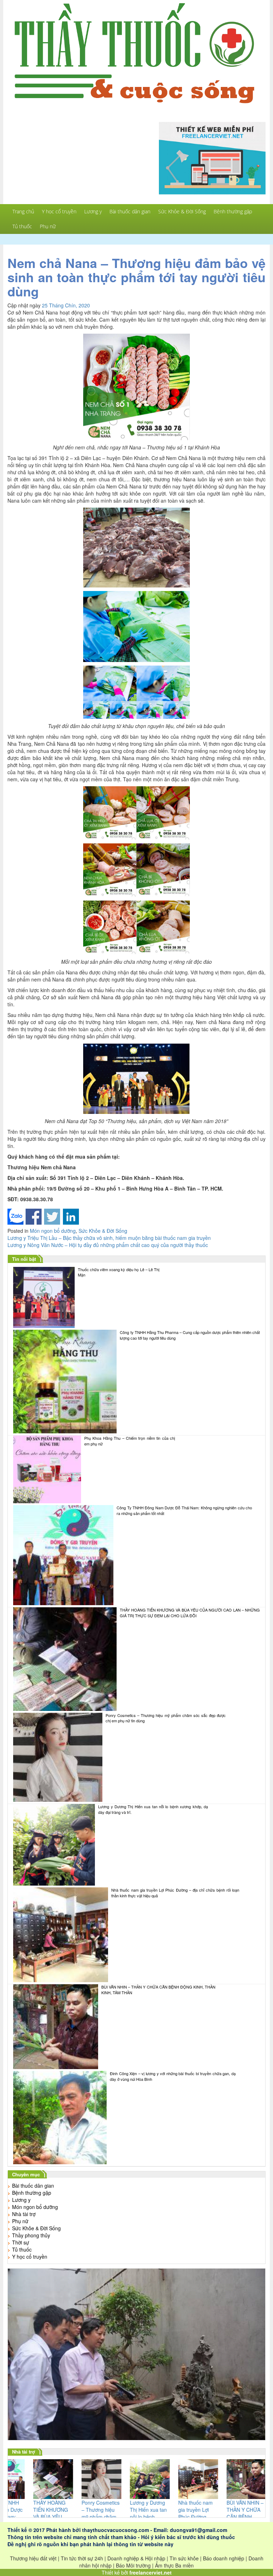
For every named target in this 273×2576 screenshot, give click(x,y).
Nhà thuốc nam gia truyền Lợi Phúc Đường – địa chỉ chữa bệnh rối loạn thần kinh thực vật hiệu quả (175, 1893)
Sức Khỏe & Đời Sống (182, 211)
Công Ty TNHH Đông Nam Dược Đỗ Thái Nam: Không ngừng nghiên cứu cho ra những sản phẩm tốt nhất (184, 1511)
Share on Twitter (52, 1217)
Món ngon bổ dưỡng (53, 1231)
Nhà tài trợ (24, 2214)
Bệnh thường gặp (233, 211)
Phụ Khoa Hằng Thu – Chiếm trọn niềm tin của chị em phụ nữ (130, 1441)
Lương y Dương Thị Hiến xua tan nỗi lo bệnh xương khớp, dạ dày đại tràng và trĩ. (153, 1809)
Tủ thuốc (22, 226)
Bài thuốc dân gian (130, 211)
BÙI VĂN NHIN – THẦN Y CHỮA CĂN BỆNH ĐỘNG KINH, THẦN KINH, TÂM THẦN (158, 1990)
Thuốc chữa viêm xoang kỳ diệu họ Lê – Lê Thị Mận (119, 1272)
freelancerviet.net (151, 2572)
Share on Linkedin (71, 1217)
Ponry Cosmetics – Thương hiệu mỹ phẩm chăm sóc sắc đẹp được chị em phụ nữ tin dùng (166, 1718)
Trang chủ (23, 211)
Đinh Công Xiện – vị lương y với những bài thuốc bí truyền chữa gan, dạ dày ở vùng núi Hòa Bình (173, 2076)
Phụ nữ (48, 226)
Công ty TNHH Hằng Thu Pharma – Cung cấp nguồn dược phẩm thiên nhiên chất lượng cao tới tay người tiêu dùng (190, 1335)
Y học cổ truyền (59, 211)
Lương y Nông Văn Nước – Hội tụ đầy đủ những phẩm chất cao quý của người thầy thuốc (108, 1245)
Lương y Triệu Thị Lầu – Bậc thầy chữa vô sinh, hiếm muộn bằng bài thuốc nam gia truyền (109, 1238)
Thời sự (21, 2242)
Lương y (93, 211)
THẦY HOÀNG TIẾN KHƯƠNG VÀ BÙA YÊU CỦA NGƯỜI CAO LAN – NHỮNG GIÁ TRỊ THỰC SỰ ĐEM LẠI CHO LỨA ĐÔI (190, 1613)
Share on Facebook (34, 1217)
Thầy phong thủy (31, 2235)
